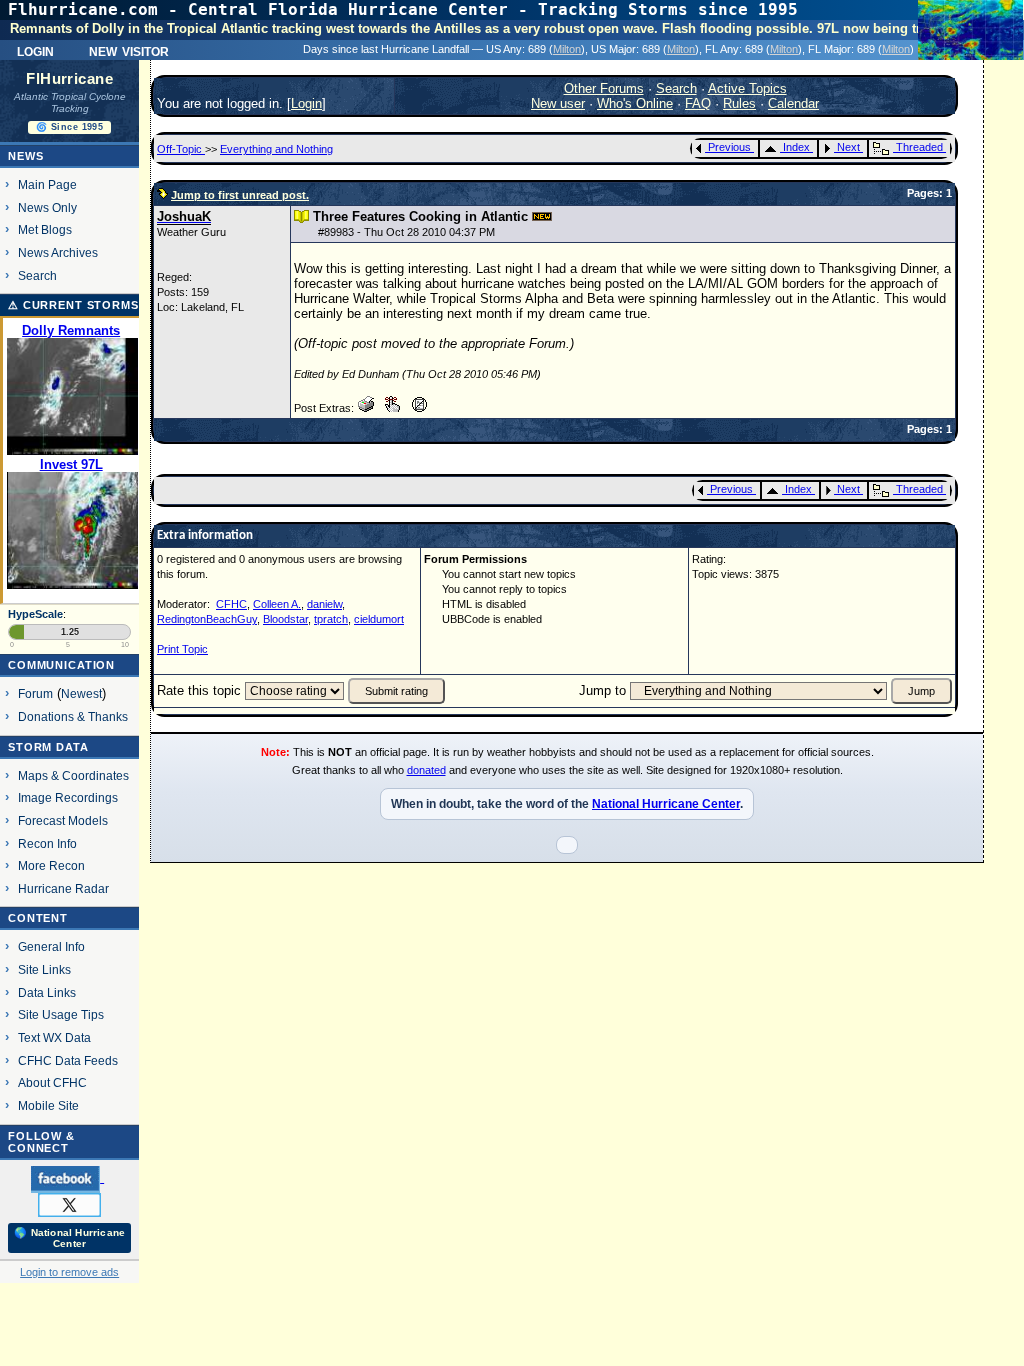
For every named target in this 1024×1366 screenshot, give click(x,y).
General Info (51, 946)
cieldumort (379, 619)
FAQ (698, 103)
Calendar (793, 103)
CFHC (231, 604)
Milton (567, 49)
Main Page (47, 184)
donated (426, 770)
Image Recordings (68, 797)
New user (558, 103)
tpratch (331, 619)
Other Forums (604, 88)
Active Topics (747, 88)
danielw (324, 604)
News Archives (58, 252)
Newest (81, 693)
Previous (729, 147)
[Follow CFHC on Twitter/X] (69, 1204)
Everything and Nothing (276, 149)
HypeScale (35, 614)
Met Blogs (45, 229)
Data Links (47, 992)
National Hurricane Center (666, 804)
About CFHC (52, 1082)
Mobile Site (48, 1105)
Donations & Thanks (73, 716)
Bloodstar (285, 619)
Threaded (919, 147)
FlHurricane (69, 79)
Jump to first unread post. (240, 195)
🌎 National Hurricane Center (69, 1238)
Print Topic (182, 649)
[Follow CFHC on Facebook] (67, 1178)
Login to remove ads (69, 1272)
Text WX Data (54, 1037)
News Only (47, 207)
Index (796, 147)
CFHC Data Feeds (68, 1060)
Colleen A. (277, 604)
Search (37, 275)
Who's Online (635, 103)
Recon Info (47, 843)
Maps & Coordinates (73, 775)
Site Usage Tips (61, 1014)
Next (848, 147)
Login (35, 50)
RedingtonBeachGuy (207, 619)
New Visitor (129, 50)
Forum (35, 693)
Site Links (44, 969)
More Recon (51, 865)
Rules (739, 103)
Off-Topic (181, 149)
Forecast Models (63, 820)
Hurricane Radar (63, 888)
